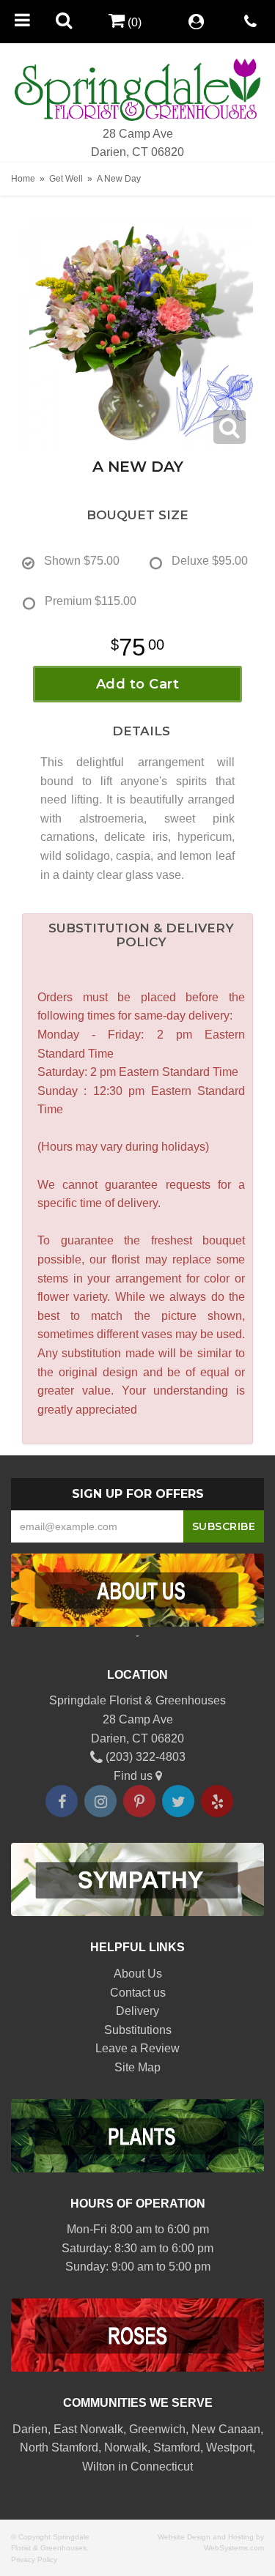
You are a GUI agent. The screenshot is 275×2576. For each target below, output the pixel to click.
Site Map (137, 2067)
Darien (30, 2429)
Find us (135, 1776)
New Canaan (226, 2429)
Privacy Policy (34, 2560)
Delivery (137, 2011)
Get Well (66, 179)
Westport (229, 2447)
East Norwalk (88, 2429)
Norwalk (126, 2447)
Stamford (177, 2447)
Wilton (99, 2466)
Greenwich (157, 2429)
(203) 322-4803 (144, 1757)
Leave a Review (137, 2048)
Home (23, 179)
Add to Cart (138, 684)
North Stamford (59, 2447)
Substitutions (138, 2030)
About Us (138, 1974)
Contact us (138, 1993)
